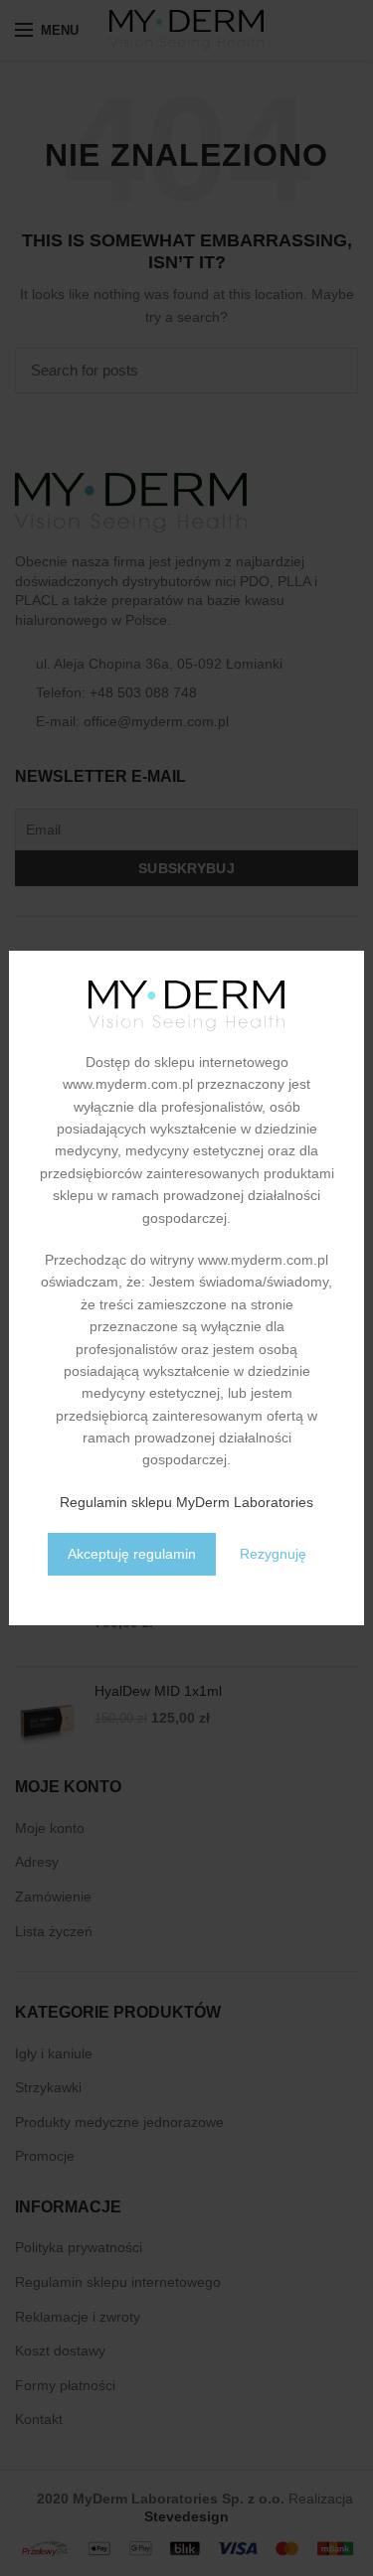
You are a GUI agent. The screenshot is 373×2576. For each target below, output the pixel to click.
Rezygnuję (273, 1554)
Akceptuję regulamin (132, 1554)
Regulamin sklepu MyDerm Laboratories (186, 1502)
